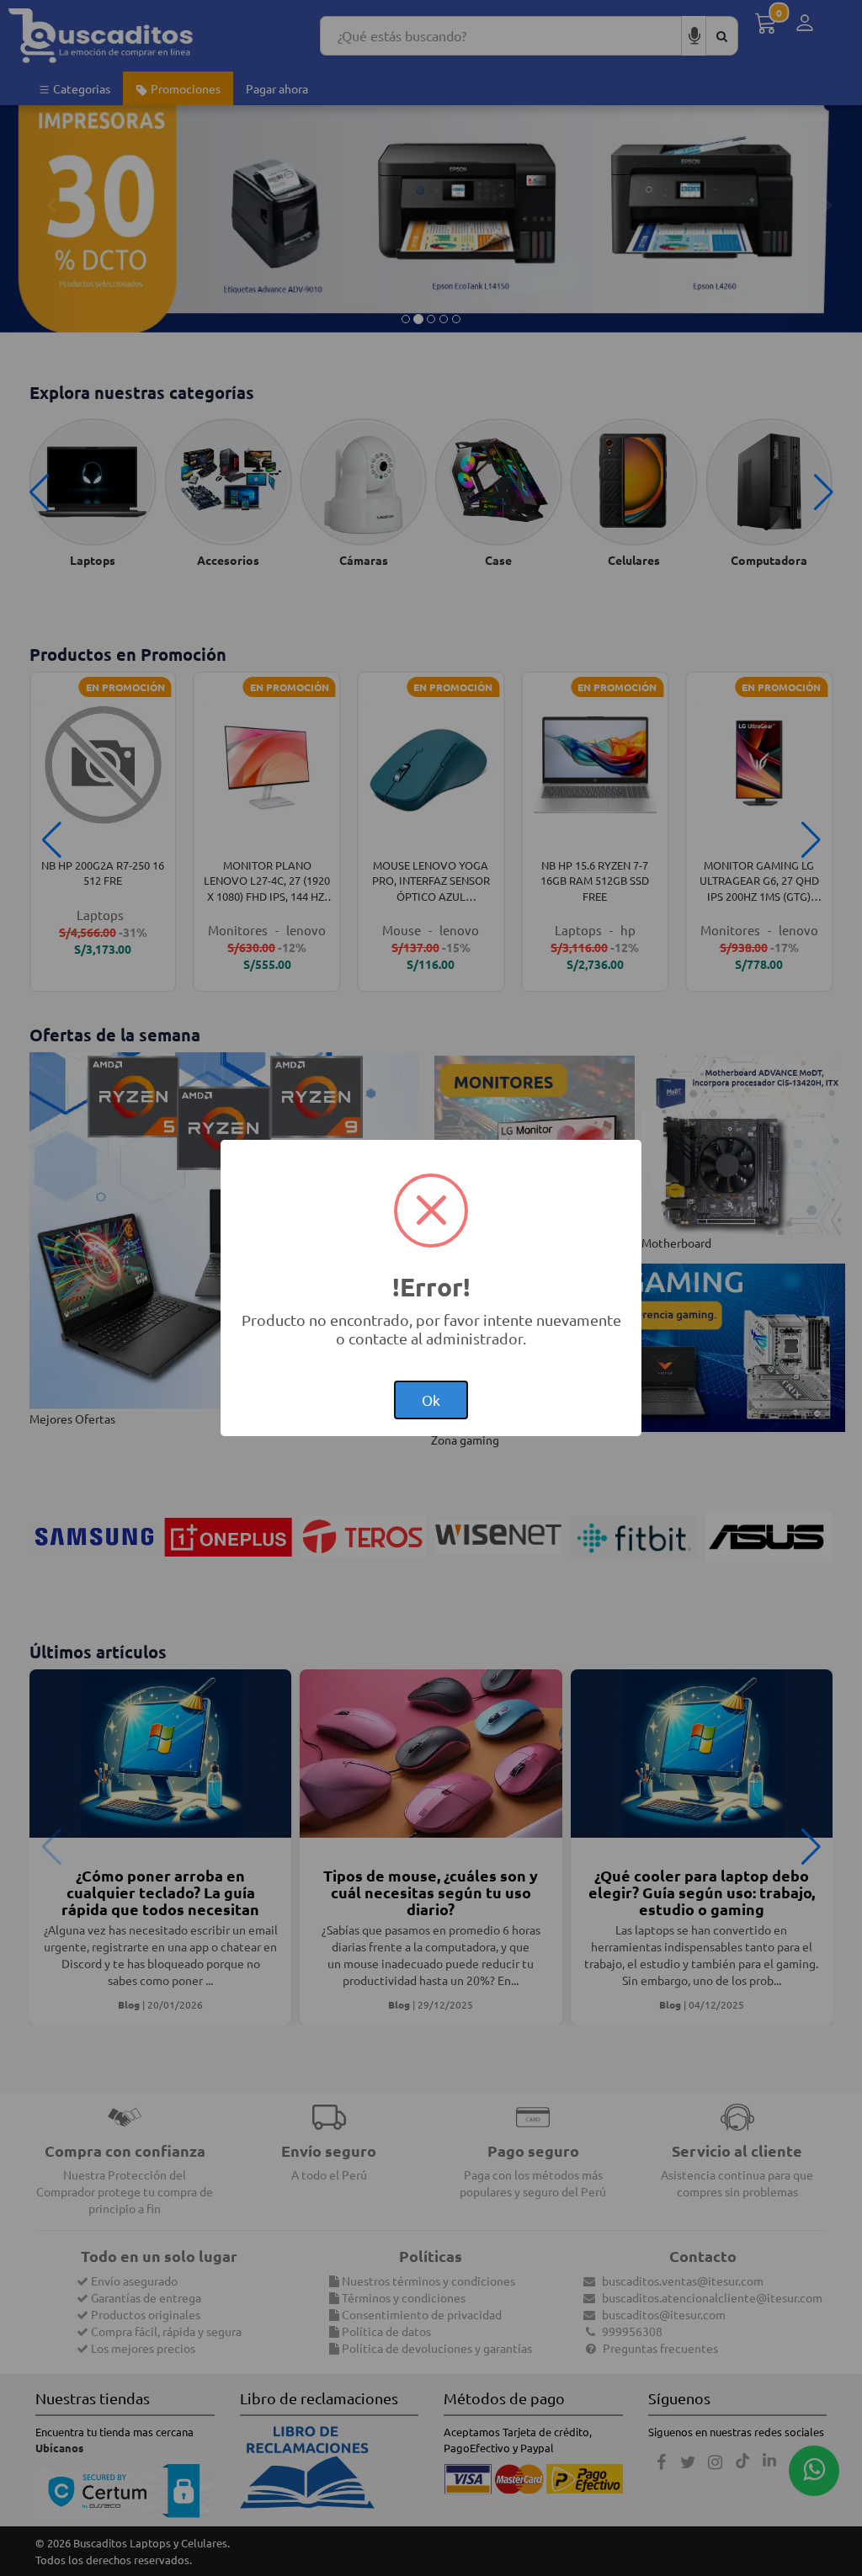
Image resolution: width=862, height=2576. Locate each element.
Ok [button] (431, 1400)
